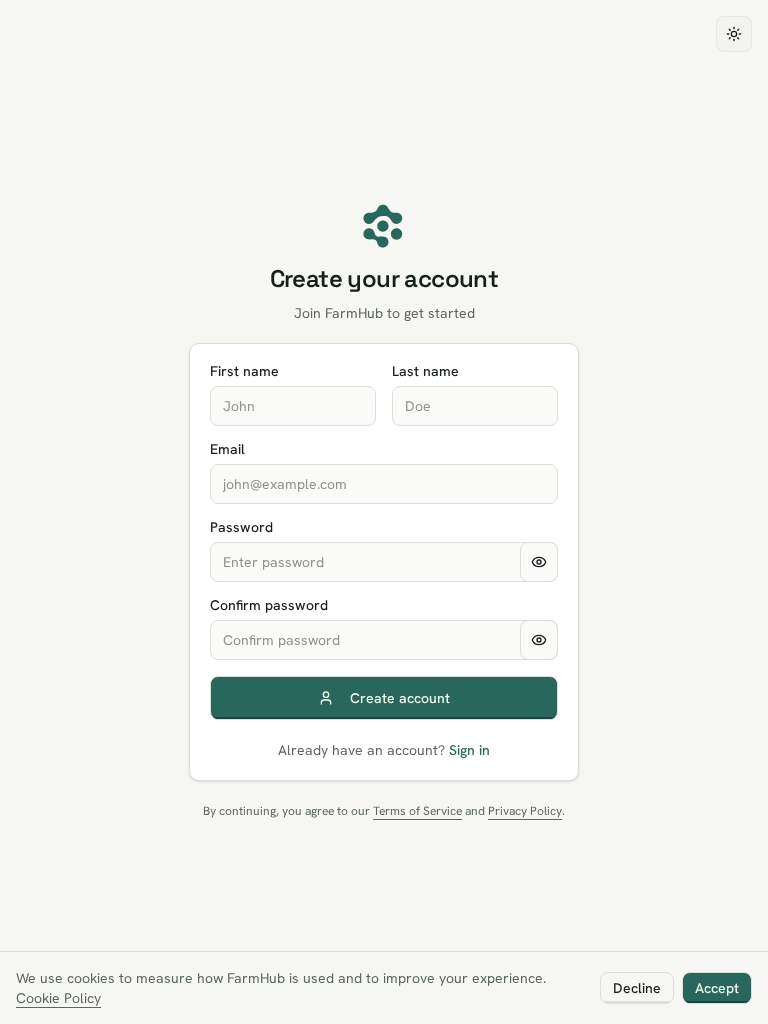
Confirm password (269, 605)
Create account (400, 698)
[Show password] (539, 562)
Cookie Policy (58, 998)
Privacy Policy (525, 811)
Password (241, 527)
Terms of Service (417, 811)
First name (244, 371)
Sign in (469, 750)
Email (227, 449)
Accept (717, 988)
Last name (425, 371)
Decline (637, 988)
